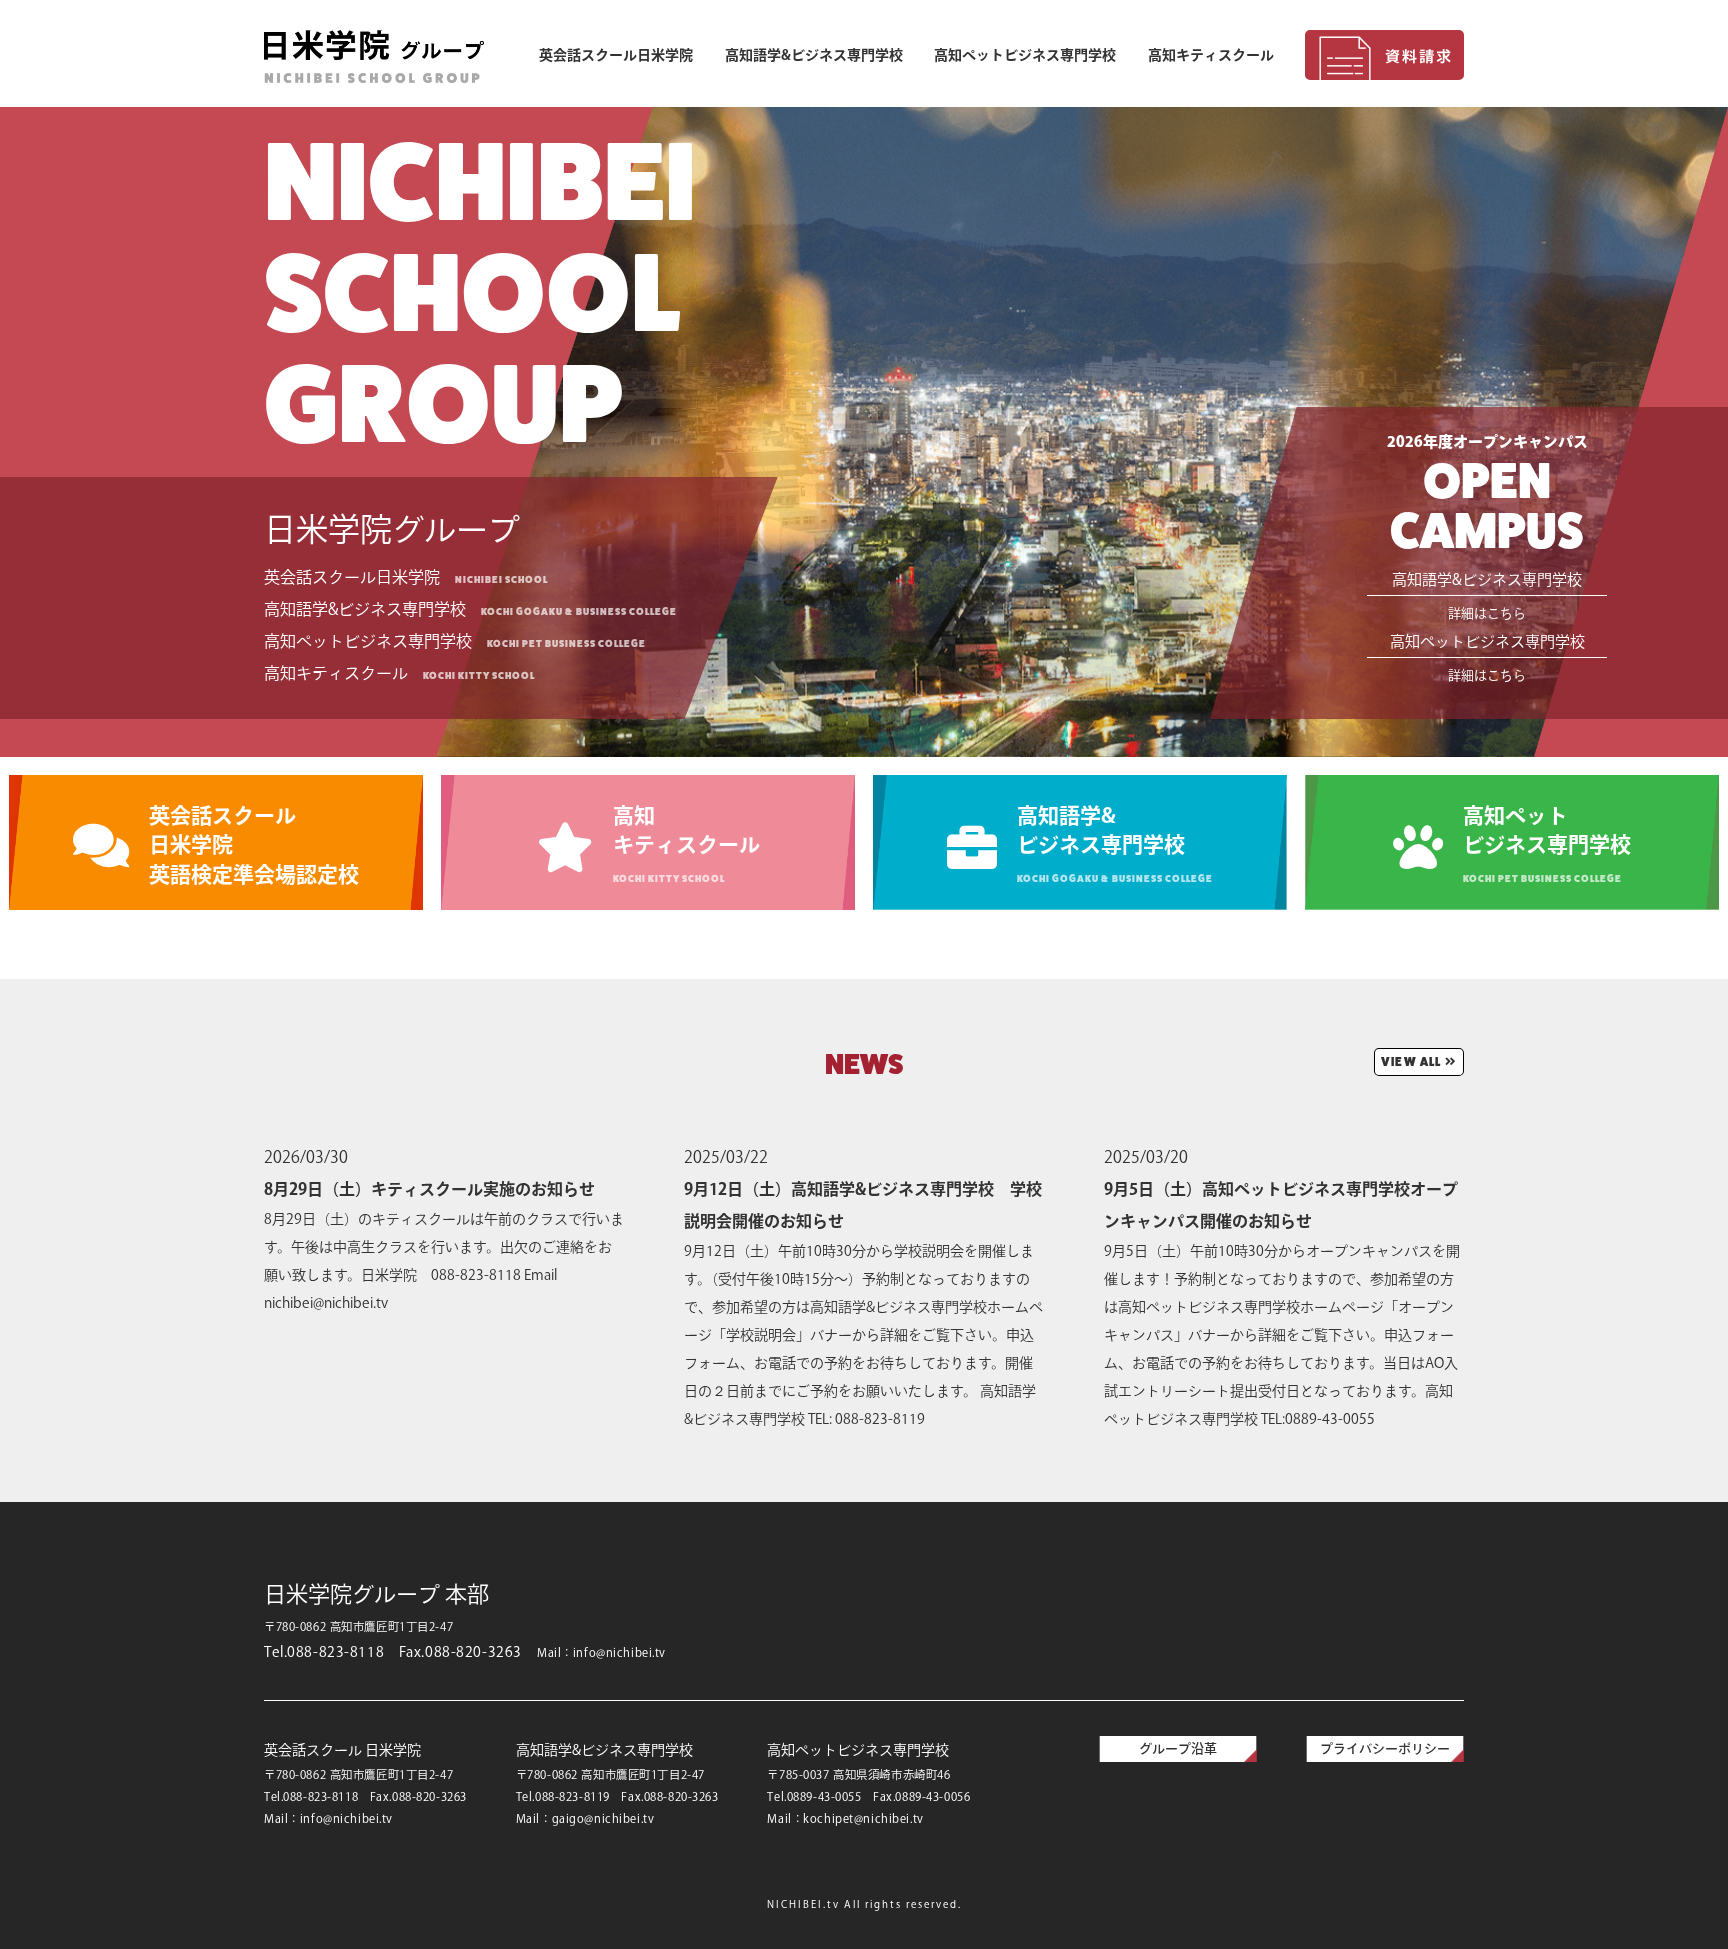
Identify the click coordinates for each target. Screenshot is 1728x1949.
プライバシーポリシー (1385, 1748)
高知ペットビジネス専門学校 (1025, 55)
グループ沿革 (1178, 1748)
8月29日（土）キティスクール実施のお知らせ (429, 1189)
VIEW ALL (1411, 1062)
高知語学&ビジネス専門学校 (814, 55)
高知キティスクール (1211, 55)
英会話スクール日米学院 (616, 55)
